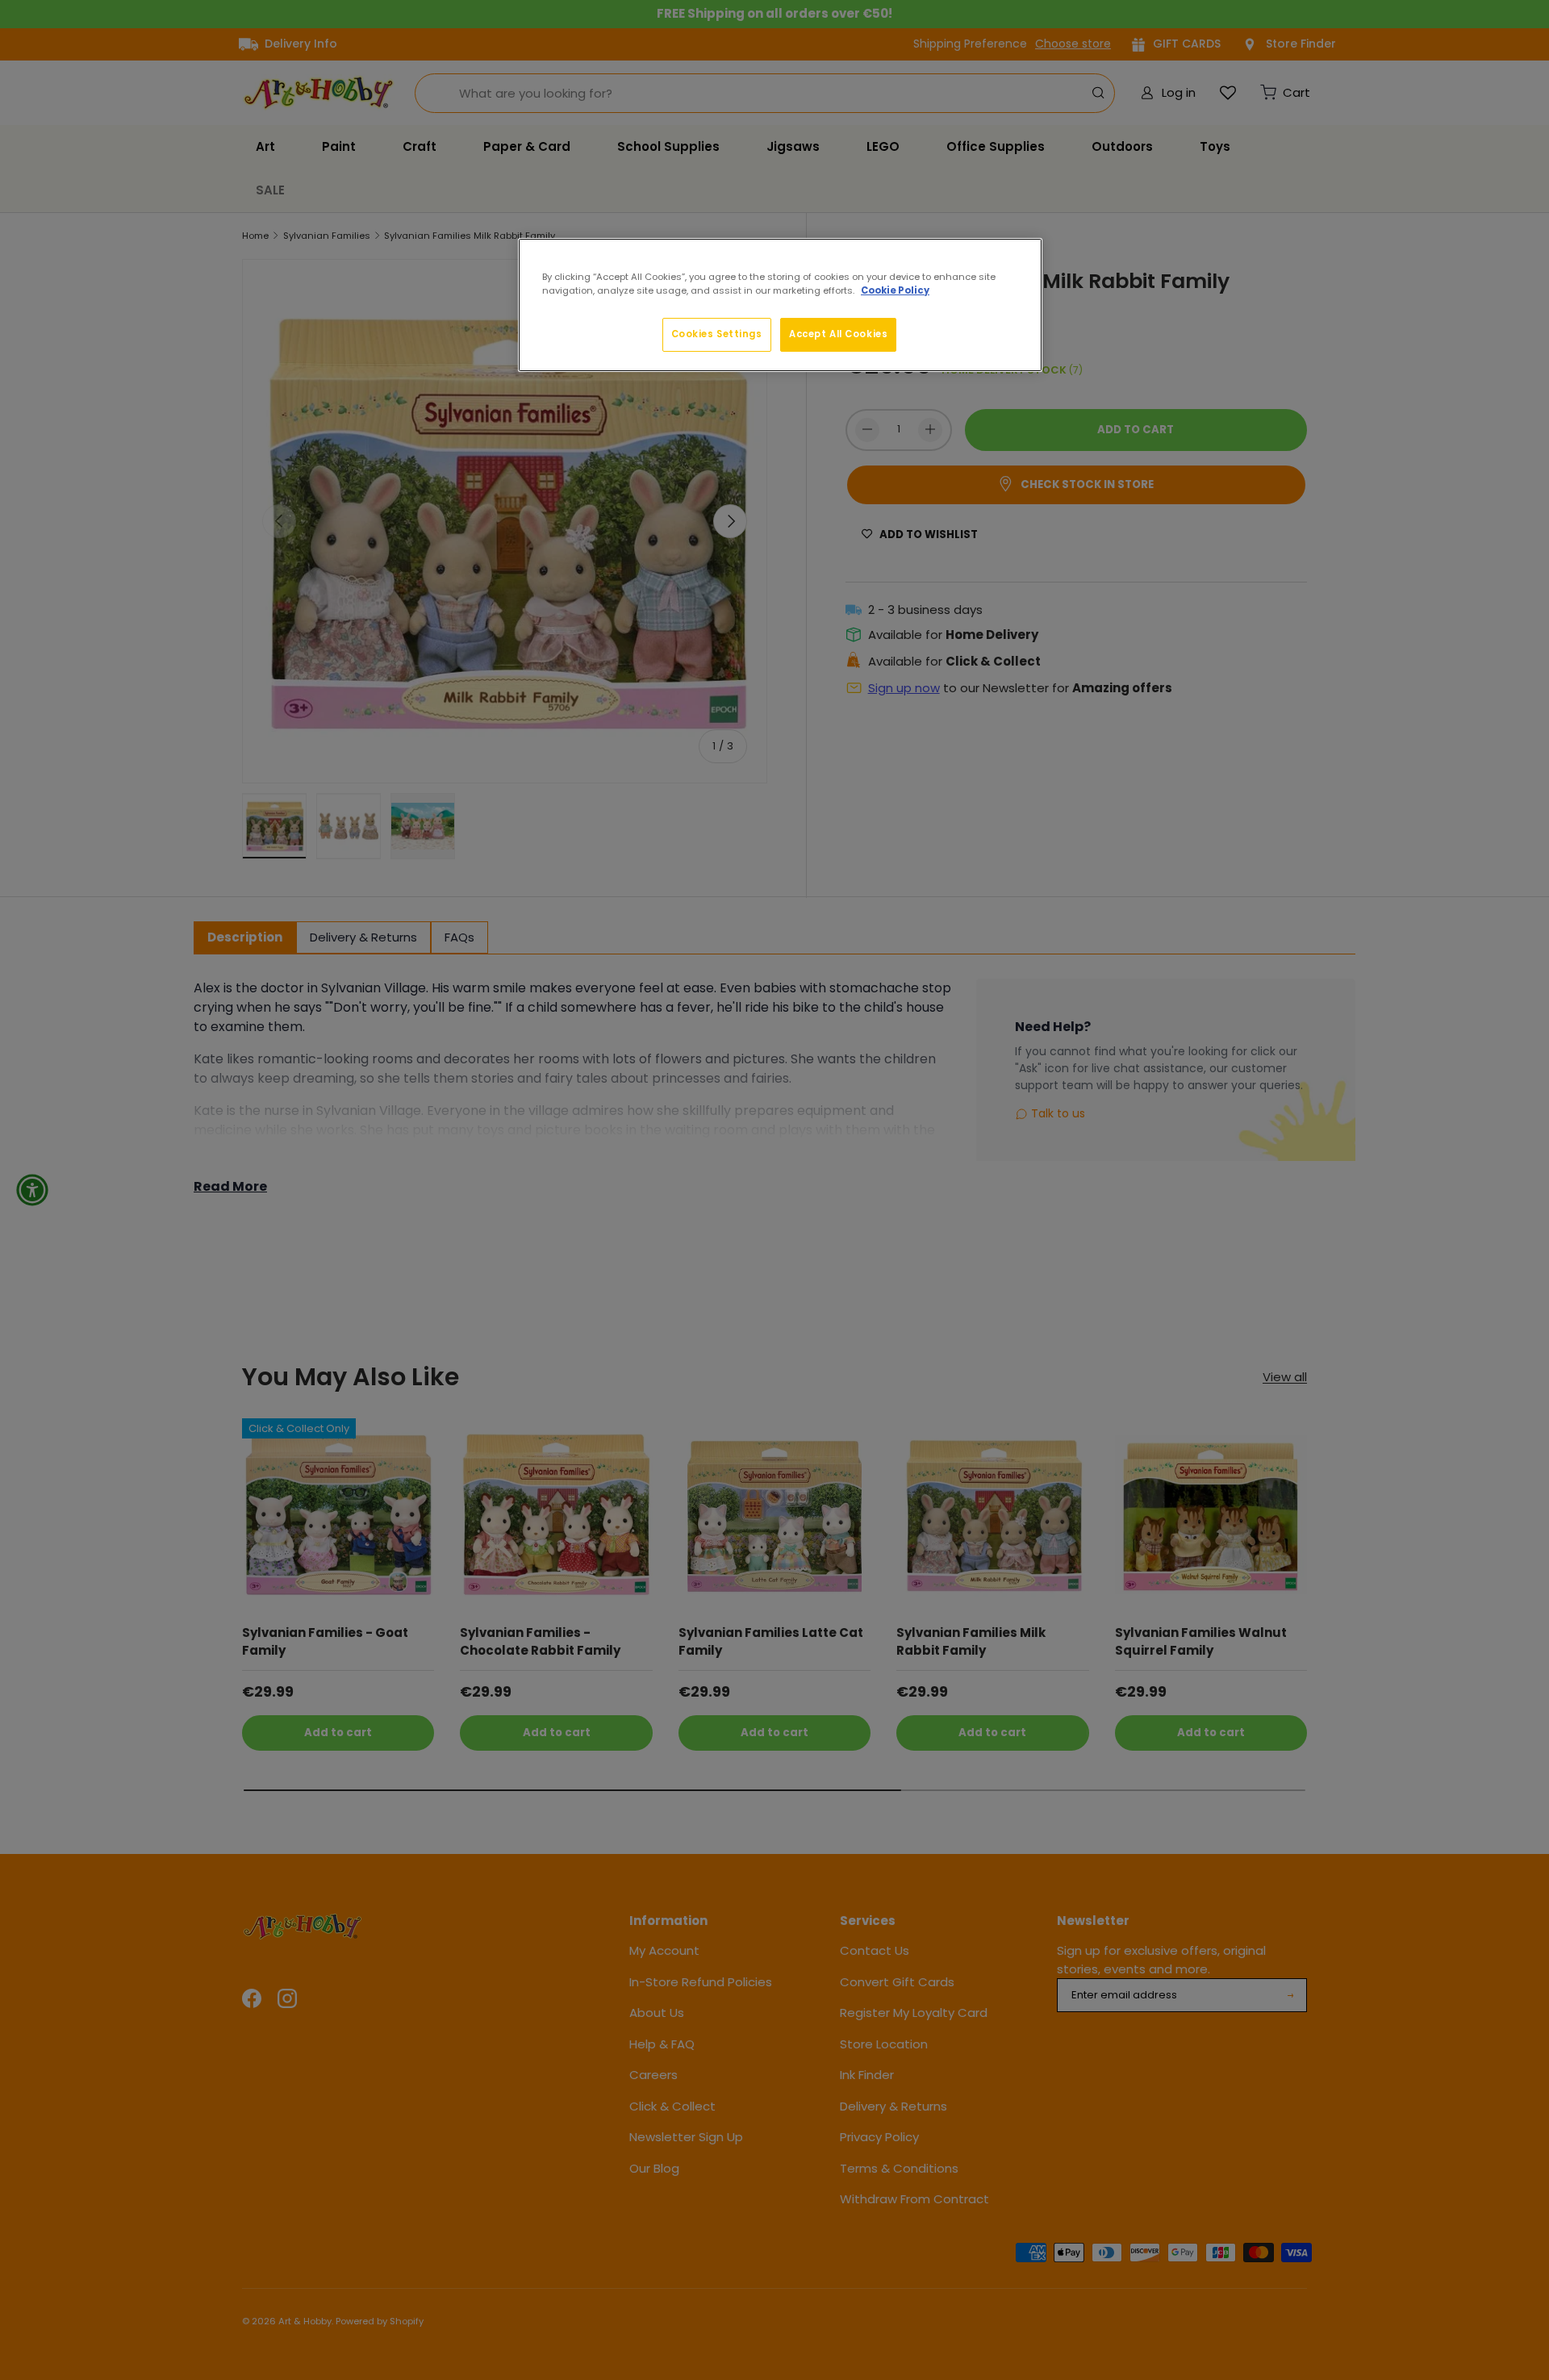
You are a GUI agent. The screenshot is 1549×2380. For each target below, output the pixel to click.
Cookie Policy (895, 290)
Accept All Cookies (838, 334)
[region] (780, 305)
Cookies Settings (717, 334)
